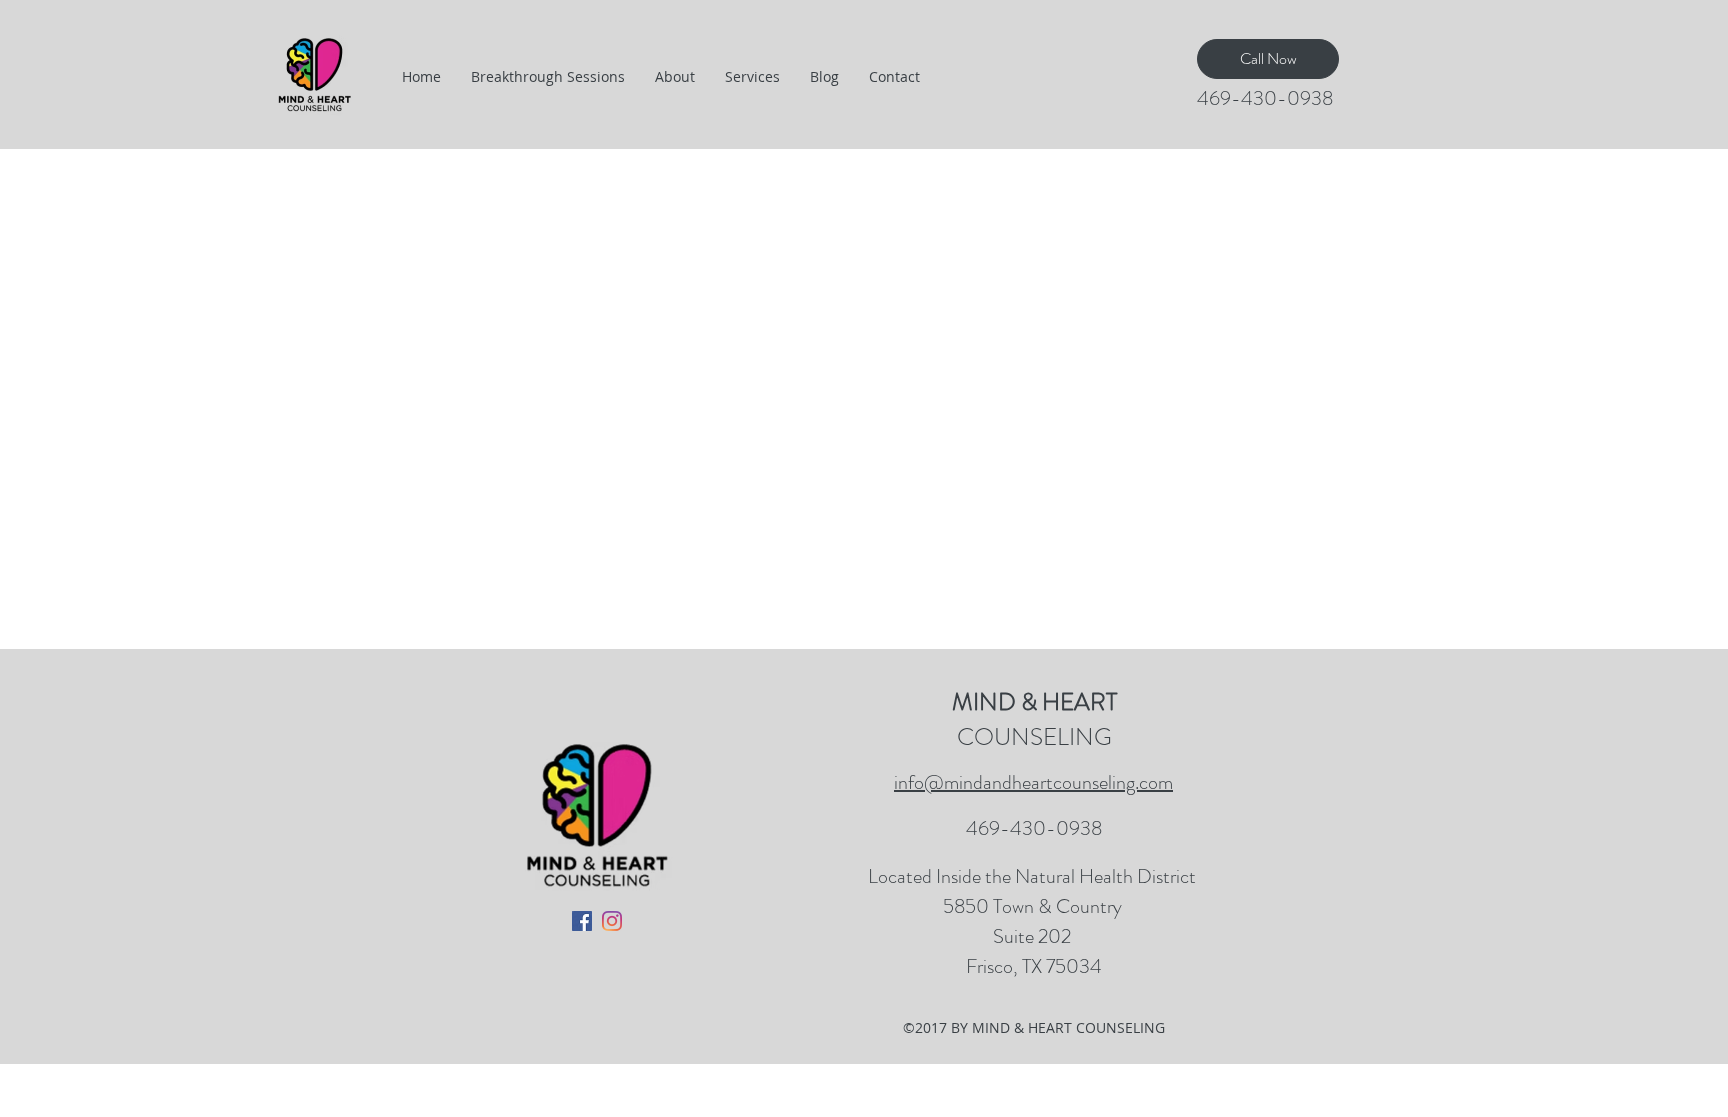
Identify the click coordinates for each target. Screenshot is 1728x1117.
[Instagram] (612, 921)
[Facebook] (582, 921)
